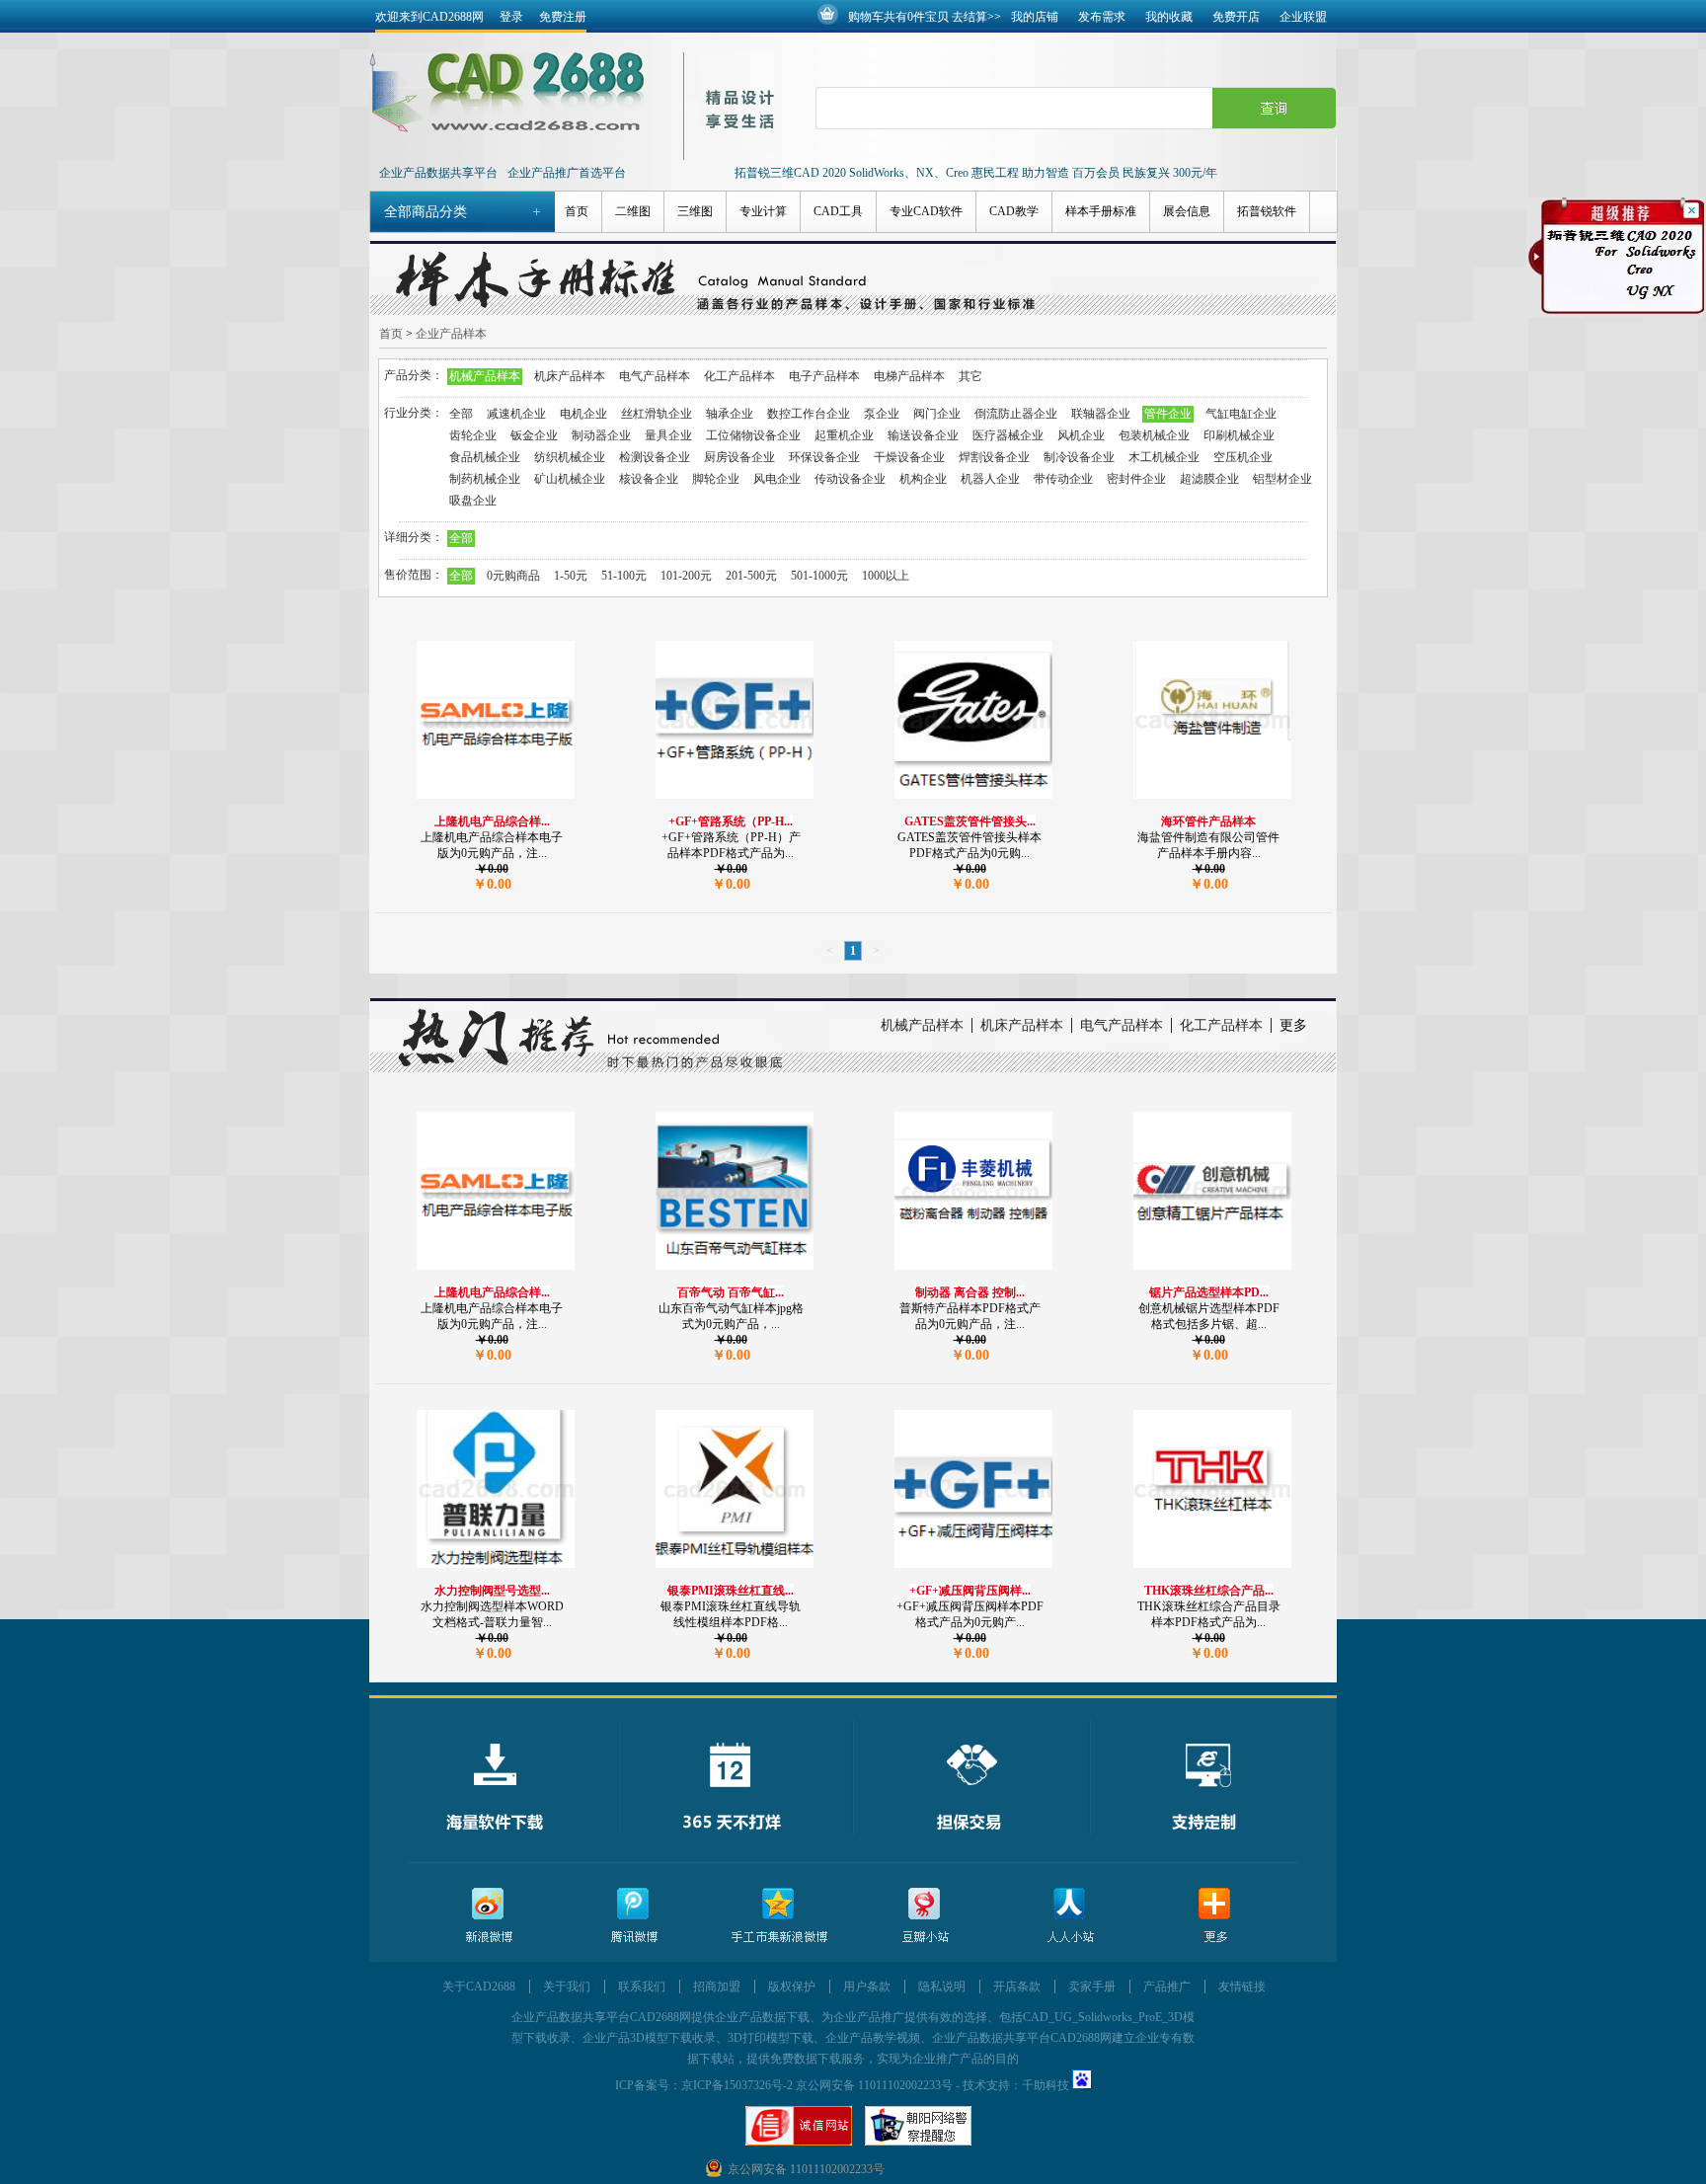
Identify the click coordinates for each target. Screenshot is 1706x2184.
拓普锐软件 (1267, 211)
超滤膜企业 (1209, 479)
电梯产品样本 (909, 376)
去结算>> (976, 17)
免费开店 (1236, 17)
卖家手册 (1092, 1987)
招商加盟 (717, 1987)
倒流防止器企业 (1016, 414)
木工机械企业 (1164, 457)
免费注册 (563, 17)
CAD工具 (838, 211)
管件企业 (1168, 414)
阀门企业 (937, 414)
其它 (970, 376)
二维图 (633, 211)
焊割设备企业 (994, 457)
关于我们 (567, 1987)
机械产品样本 (485, 376)
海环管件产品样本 (1208, 821)
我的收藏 (1169, 17)
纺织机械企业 (570, 457)
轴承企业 (730, 414)
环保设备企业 (824, 457)
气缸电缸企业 (1241, 414)
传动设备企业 (850, 479)
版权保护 (792, 1987)
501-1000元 (819, 576)
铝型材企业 (1282, 479)
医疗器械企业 (1008, 435)
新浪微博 (489, 1916)
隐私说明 (942, 1987)
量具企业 (668, 435)
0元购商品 (513, 576)
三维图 (695, 211)
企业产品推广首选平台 (567, 173)
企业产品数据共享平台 (438, 173)
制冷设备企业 (1079, 457)
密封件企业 (1136, 479)
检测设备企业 (655, 457)
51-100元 (624, 576)
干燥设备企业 (909, 457)
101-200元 (686, 576)
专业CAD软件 (926, 211)
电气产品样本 (655, 376)
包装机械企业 (1154, 435)
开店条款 (1017, 1987)
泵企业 (882, 414)
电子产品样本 (824, 376)
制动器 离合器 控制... (970, 1292)
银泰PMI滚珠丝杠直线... (731, 1591)
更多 (1293, 1025)
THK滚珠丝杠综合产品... (1209, 1591)
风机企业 (1081, 435)
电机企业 (583, 414)
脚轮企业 (716, 479)
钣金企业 (534, 435)
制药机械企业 (485, 479)
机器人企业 (990, 479)
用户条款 (867, 1987)
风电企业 (777, 479)
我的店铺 (1035, 17)
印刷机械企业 (1239, 435)
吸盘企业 (473, 501)
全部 (461, 414)
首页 (577, 211)
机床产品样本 (570, 376)
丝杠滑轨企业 (657, 414)
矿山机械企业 (570, 479)
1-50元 (571, 576)
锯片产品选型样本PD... (1209, 1292)
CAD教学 (1014, 211)
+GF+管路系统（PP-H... (731, 821)
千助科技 (1046, 2085)
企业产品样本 (451, 334)
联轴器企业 (1101, 414)
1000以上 (886, 576)
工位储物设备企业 (753, 435)
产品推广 (1167, 1987)
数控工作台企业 (809, 414)
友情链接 (1242, 1987)
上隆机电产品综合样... (492, 821)
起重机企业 (844, 435)
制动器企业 (601, 435)
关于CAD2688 (479, 1987)
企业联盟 (1303, 17)
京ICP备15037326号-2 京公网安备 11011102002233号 (817, 2085)
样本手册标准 (1101, 211)
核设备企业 (649, 479)
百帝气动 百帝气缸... (731, 1292)
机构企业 (923, 479)
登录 (511, 17)
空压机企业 (1243, 457)
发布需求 (1102, 17)
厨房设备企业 (739, 457)
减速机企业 (516, 414)
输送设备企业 (923, 435)
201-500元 (751, 576)
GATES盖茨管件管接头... (970, 821)
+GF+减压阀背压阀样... (970, 1591)
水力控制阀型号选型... (492, 1591)
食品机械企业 (485, 457)
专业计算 (763, 211)
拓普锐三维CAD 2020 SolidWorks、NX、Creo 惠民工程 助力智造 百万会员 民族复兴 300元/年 (976, 173)
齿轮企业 (473, 435)
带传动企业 (1063, 479)
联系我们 (642, 1987)
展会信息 (1187, 211)
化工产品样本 (739, 376)
